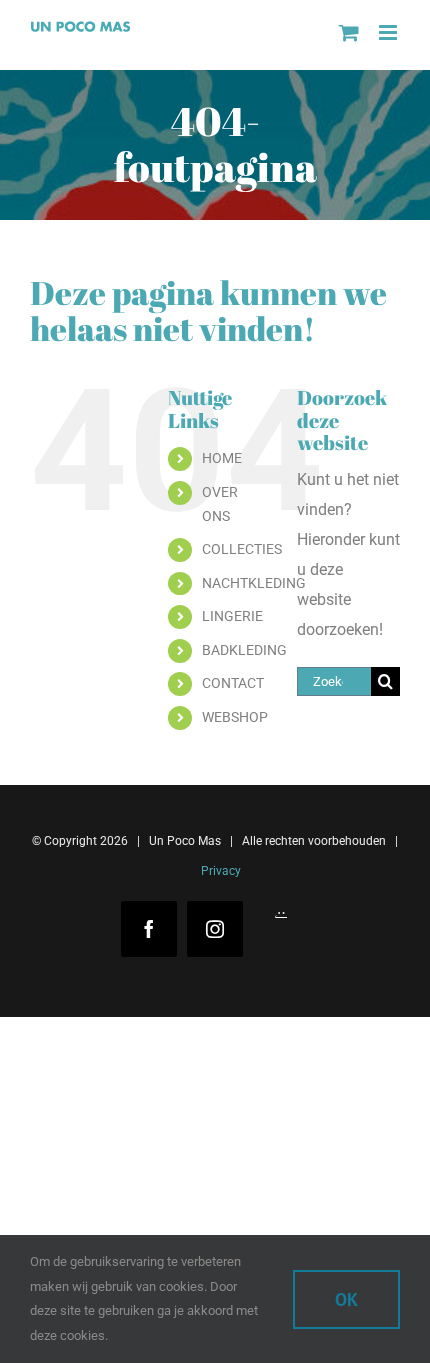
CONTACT (233, 683)
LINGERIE (232, 616)
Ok (346, 1299)
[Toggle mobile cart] (349, 32)
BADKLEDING (244, 650)
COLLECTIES (242, 549)
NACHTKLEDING (254, 583)
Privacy (219, 871)
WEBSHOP (235, 717)
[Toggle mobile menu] (389, 32)
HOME (222, 458)
